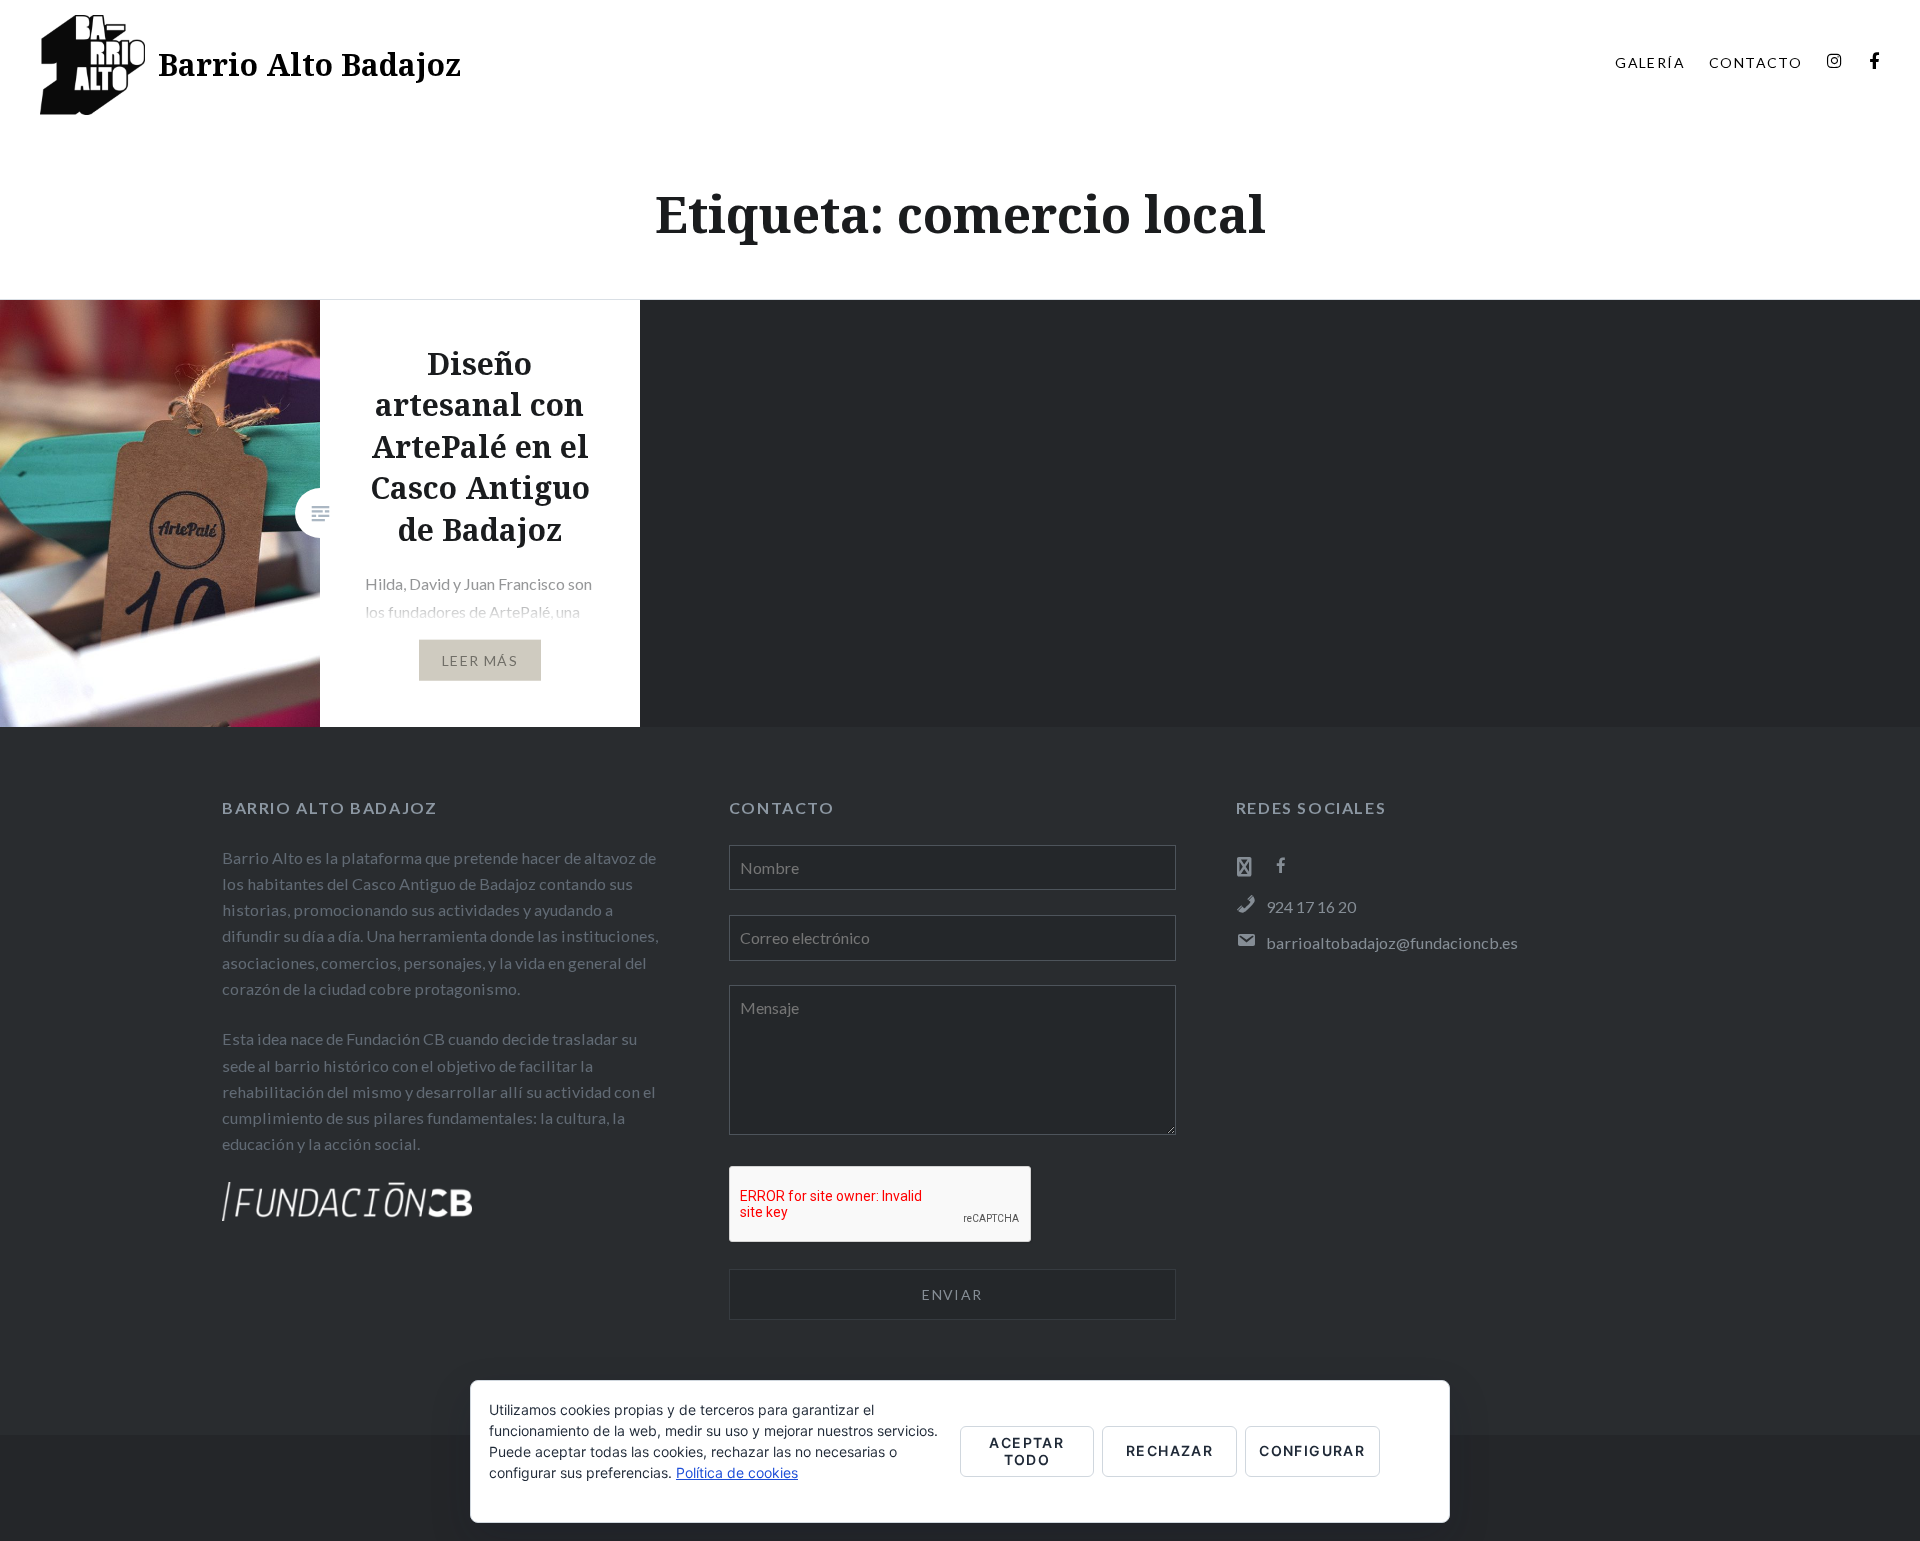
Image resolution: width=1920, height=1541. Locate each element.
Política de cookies (737, 1472)
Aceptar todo (1026, 1451)
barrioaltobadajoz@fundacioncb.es (1392, 942)
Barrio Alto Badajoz (309, 64)
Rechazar (1169, 1450)
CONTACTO (1755, 62)
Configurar (1312, 1450)
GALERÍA (1650, 62)
